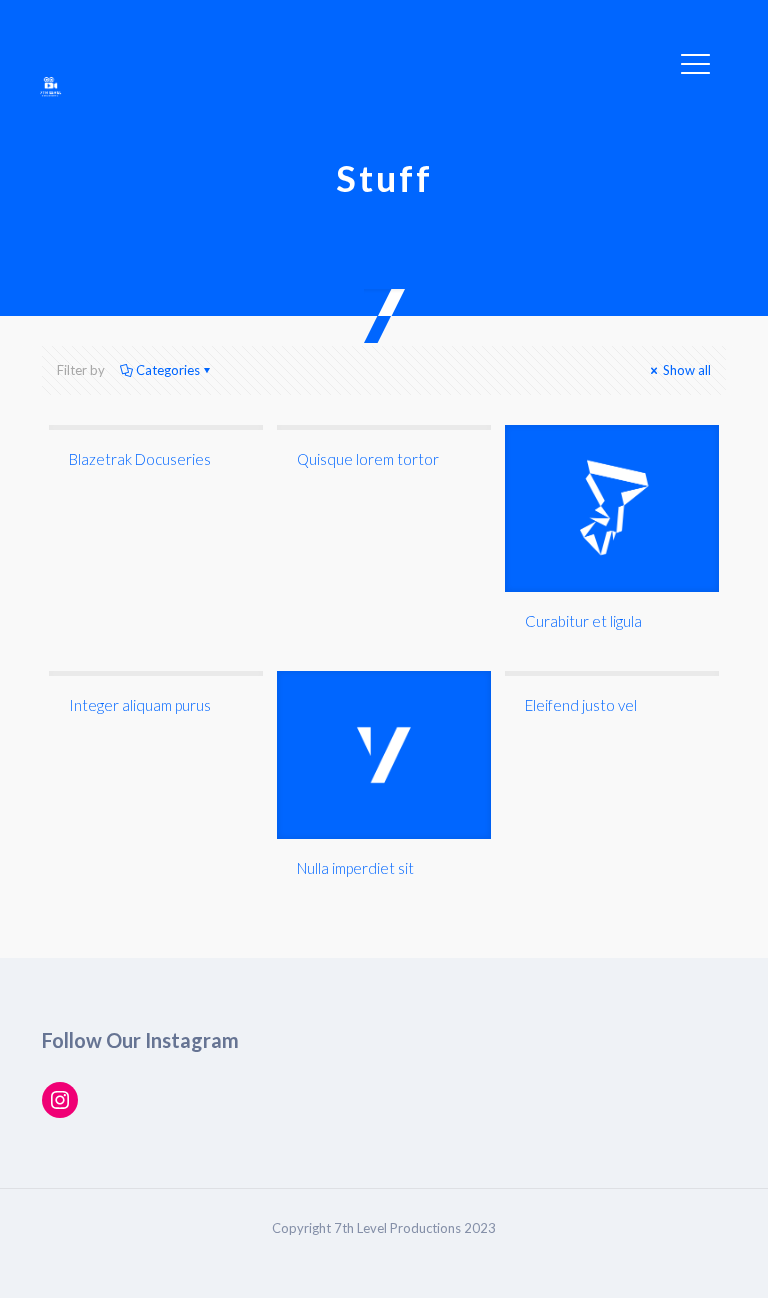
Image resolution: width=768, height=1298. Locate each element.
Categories (168, 370)
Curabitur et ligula (583, 621)
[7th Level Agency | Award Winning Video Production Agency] (50, 85)
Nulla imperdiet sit (355, 868)
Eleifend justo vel (581, 705)
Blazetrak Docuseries (140, 459)
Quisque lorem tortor (368, 459)
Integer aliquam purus (140, 705)
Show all (685, 370)
